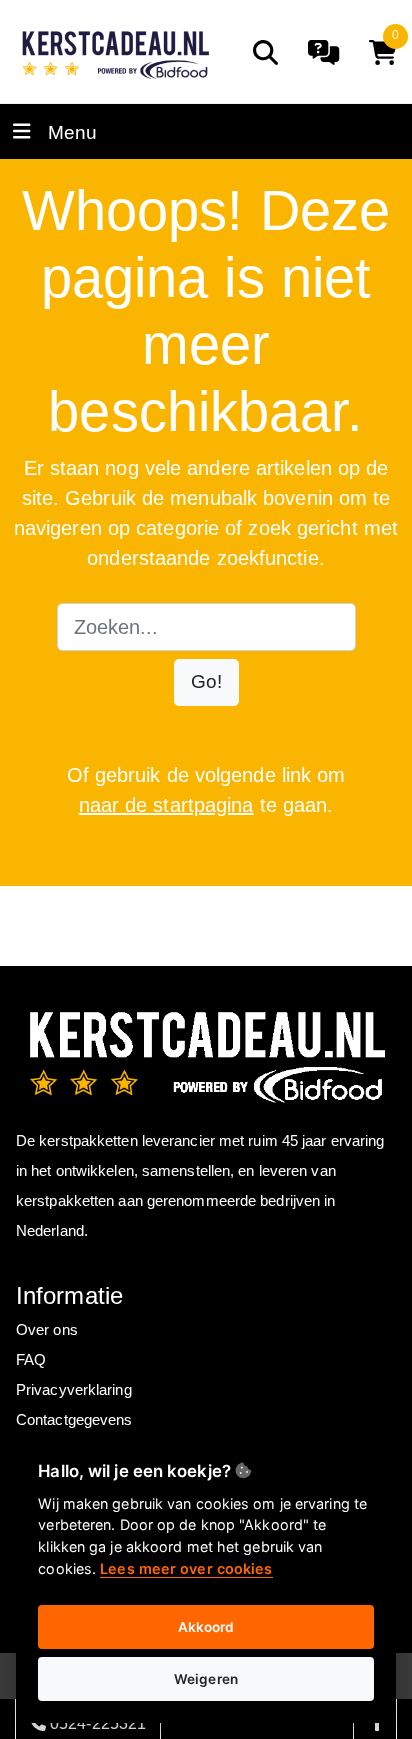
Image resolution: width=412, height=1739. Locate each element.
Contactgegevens (74, 1419)
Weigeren (206, 1679)
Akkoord (206, 1627)
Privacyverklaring (74, 1389)
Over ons (47, 1329)
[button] (206, 682)
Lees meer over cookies (186, 1568)
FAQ (31, 1359)
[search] (265, 52)
